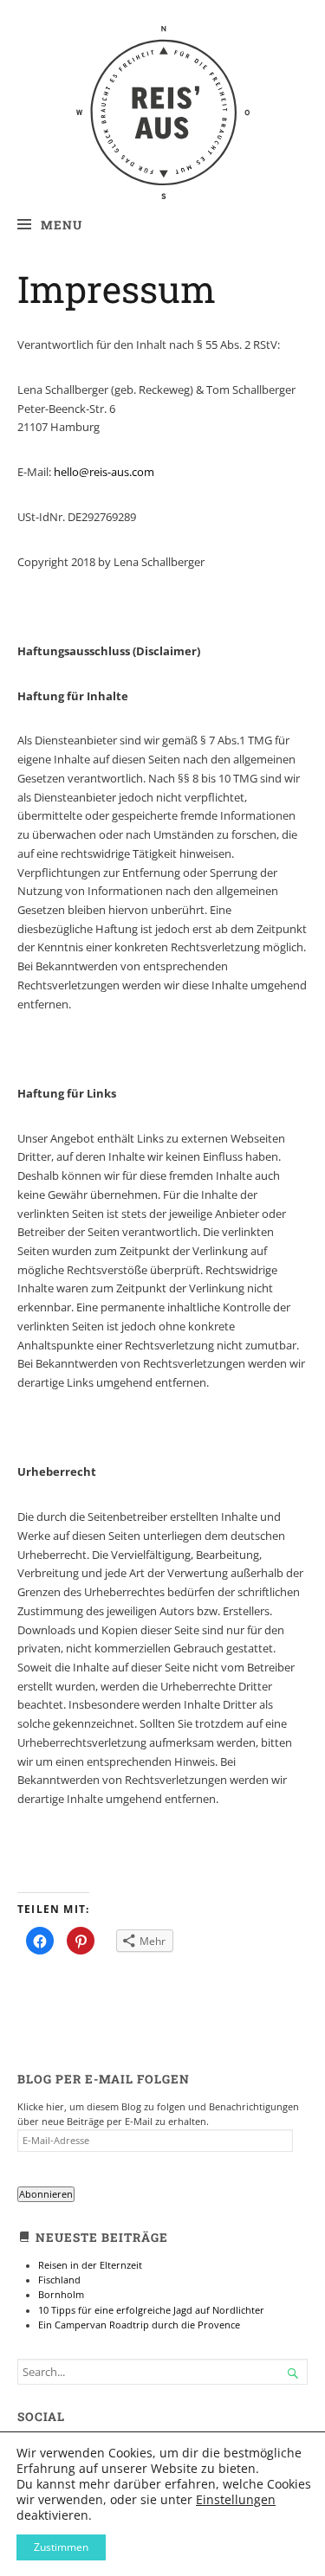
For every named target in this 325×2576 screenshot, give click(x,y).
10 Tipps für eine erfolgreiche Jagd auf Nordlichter (151, 2310)
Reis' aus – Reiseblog (162, 61)
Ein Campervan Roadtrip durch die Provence (139, 2325)
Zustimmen (61, 2547)
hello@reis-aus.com (104, 472)
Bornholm (61, 2295)
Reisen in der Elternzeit (90, 2265)
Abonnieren (46, 2194)
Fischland (59, 2280)
